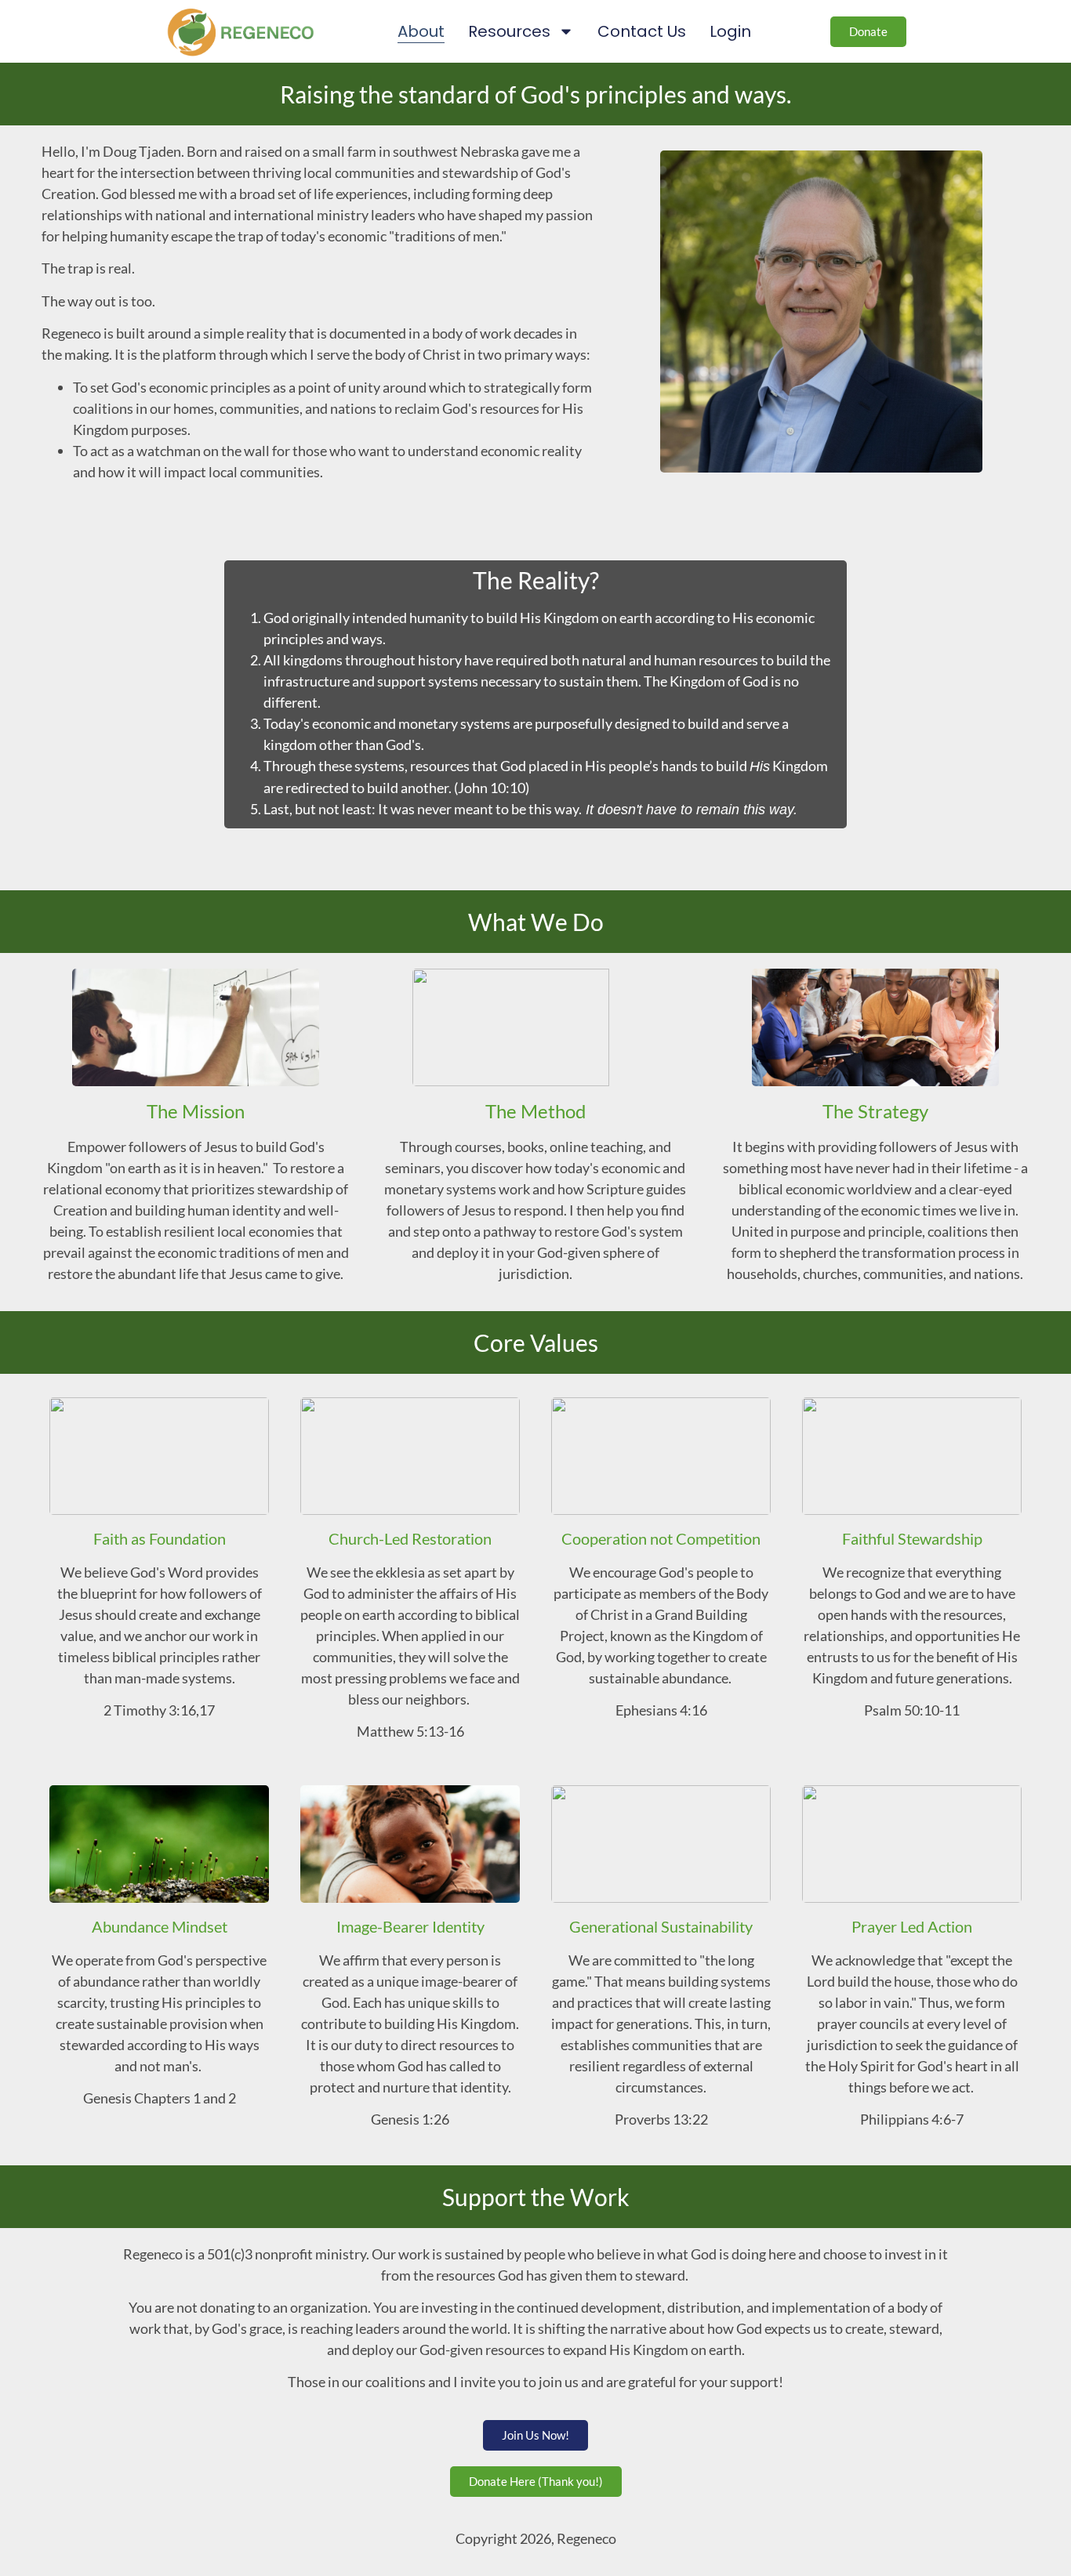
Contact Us (642, 31)
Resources (509, 31)
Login (730, 31)
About (421, 31)
